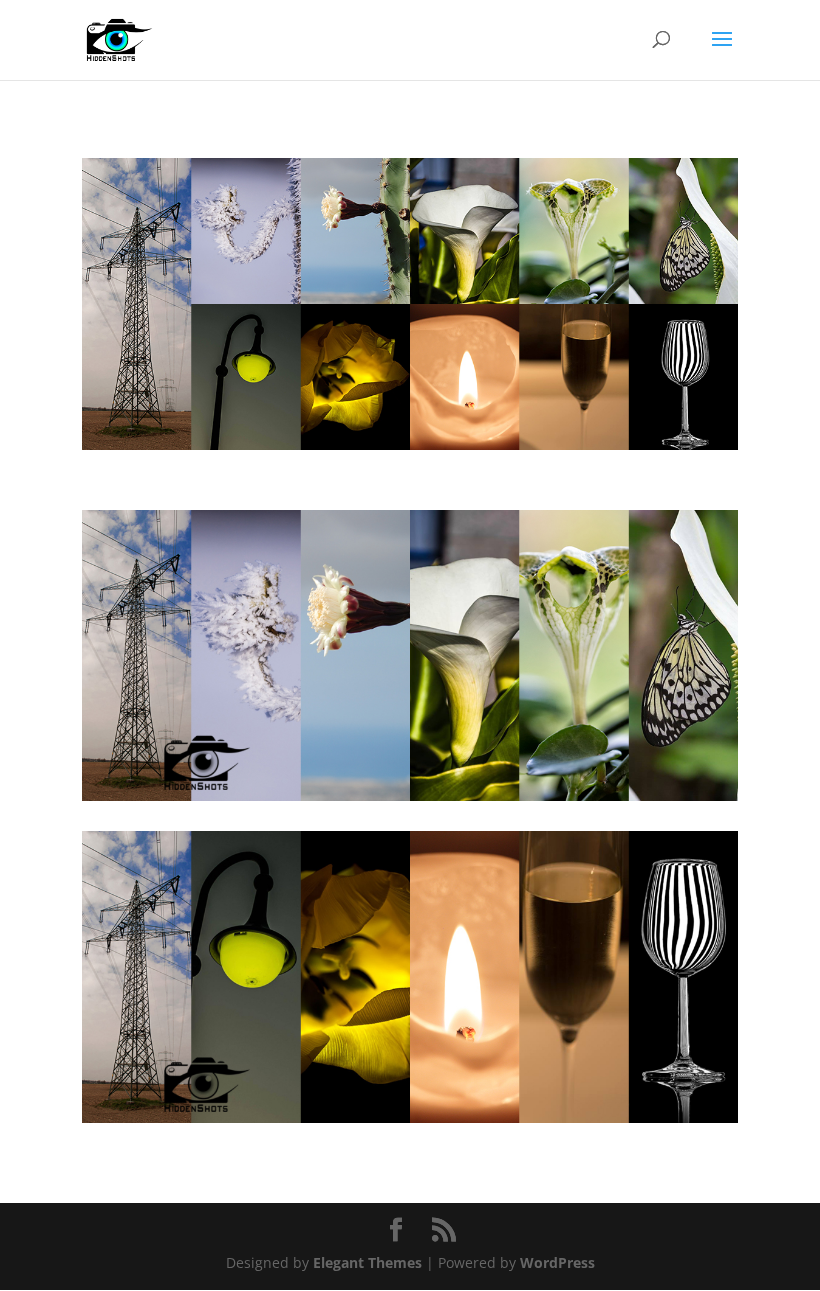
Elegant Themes (367, 1262)
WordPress (557, 1262)
